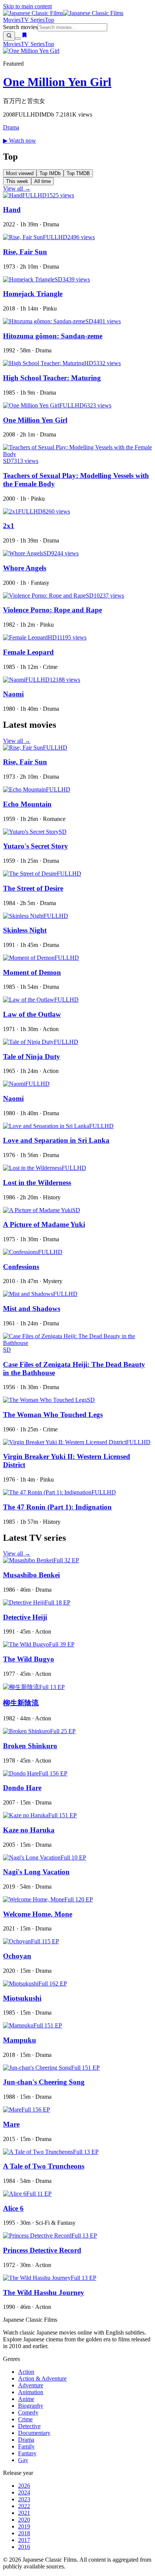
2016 (24, 2547)
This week (17, 181)
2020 (24, 2520)
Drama (11, 127)
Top (49, 20)
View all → (17, 188)
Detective (29, 2426)
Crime (25, 2419)
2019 (24, 2526)
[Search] (9, 36)
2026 (24, 2486)
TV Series (33, 20)
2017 (24, 2540)
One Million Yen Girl (57, 82)
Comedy (28, 2412)
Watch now (20, 141)
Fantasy (27, 2453)
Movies (12, 20)
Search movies (20, 27)
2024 (24, 2492)
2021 (24, 2513)
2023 (24, 2499)
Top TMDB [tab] (78, 173)
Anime (26, 2399)
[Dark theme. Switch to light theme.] (18, 38)
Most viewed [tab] (20, 173)
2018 (24, 2533)
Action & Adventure (42, 2378)
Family (26, 2446)
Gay (23, 2460)
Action (26, 2372)
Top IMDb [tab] (50, 173)
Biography (31, 2406)
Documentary (34, 2433)
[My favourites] (24, 36)
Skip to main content (27, 6)
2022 (24, 2506)
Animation (31, 2392)
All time (43, 181)
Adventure (31, 2385)
